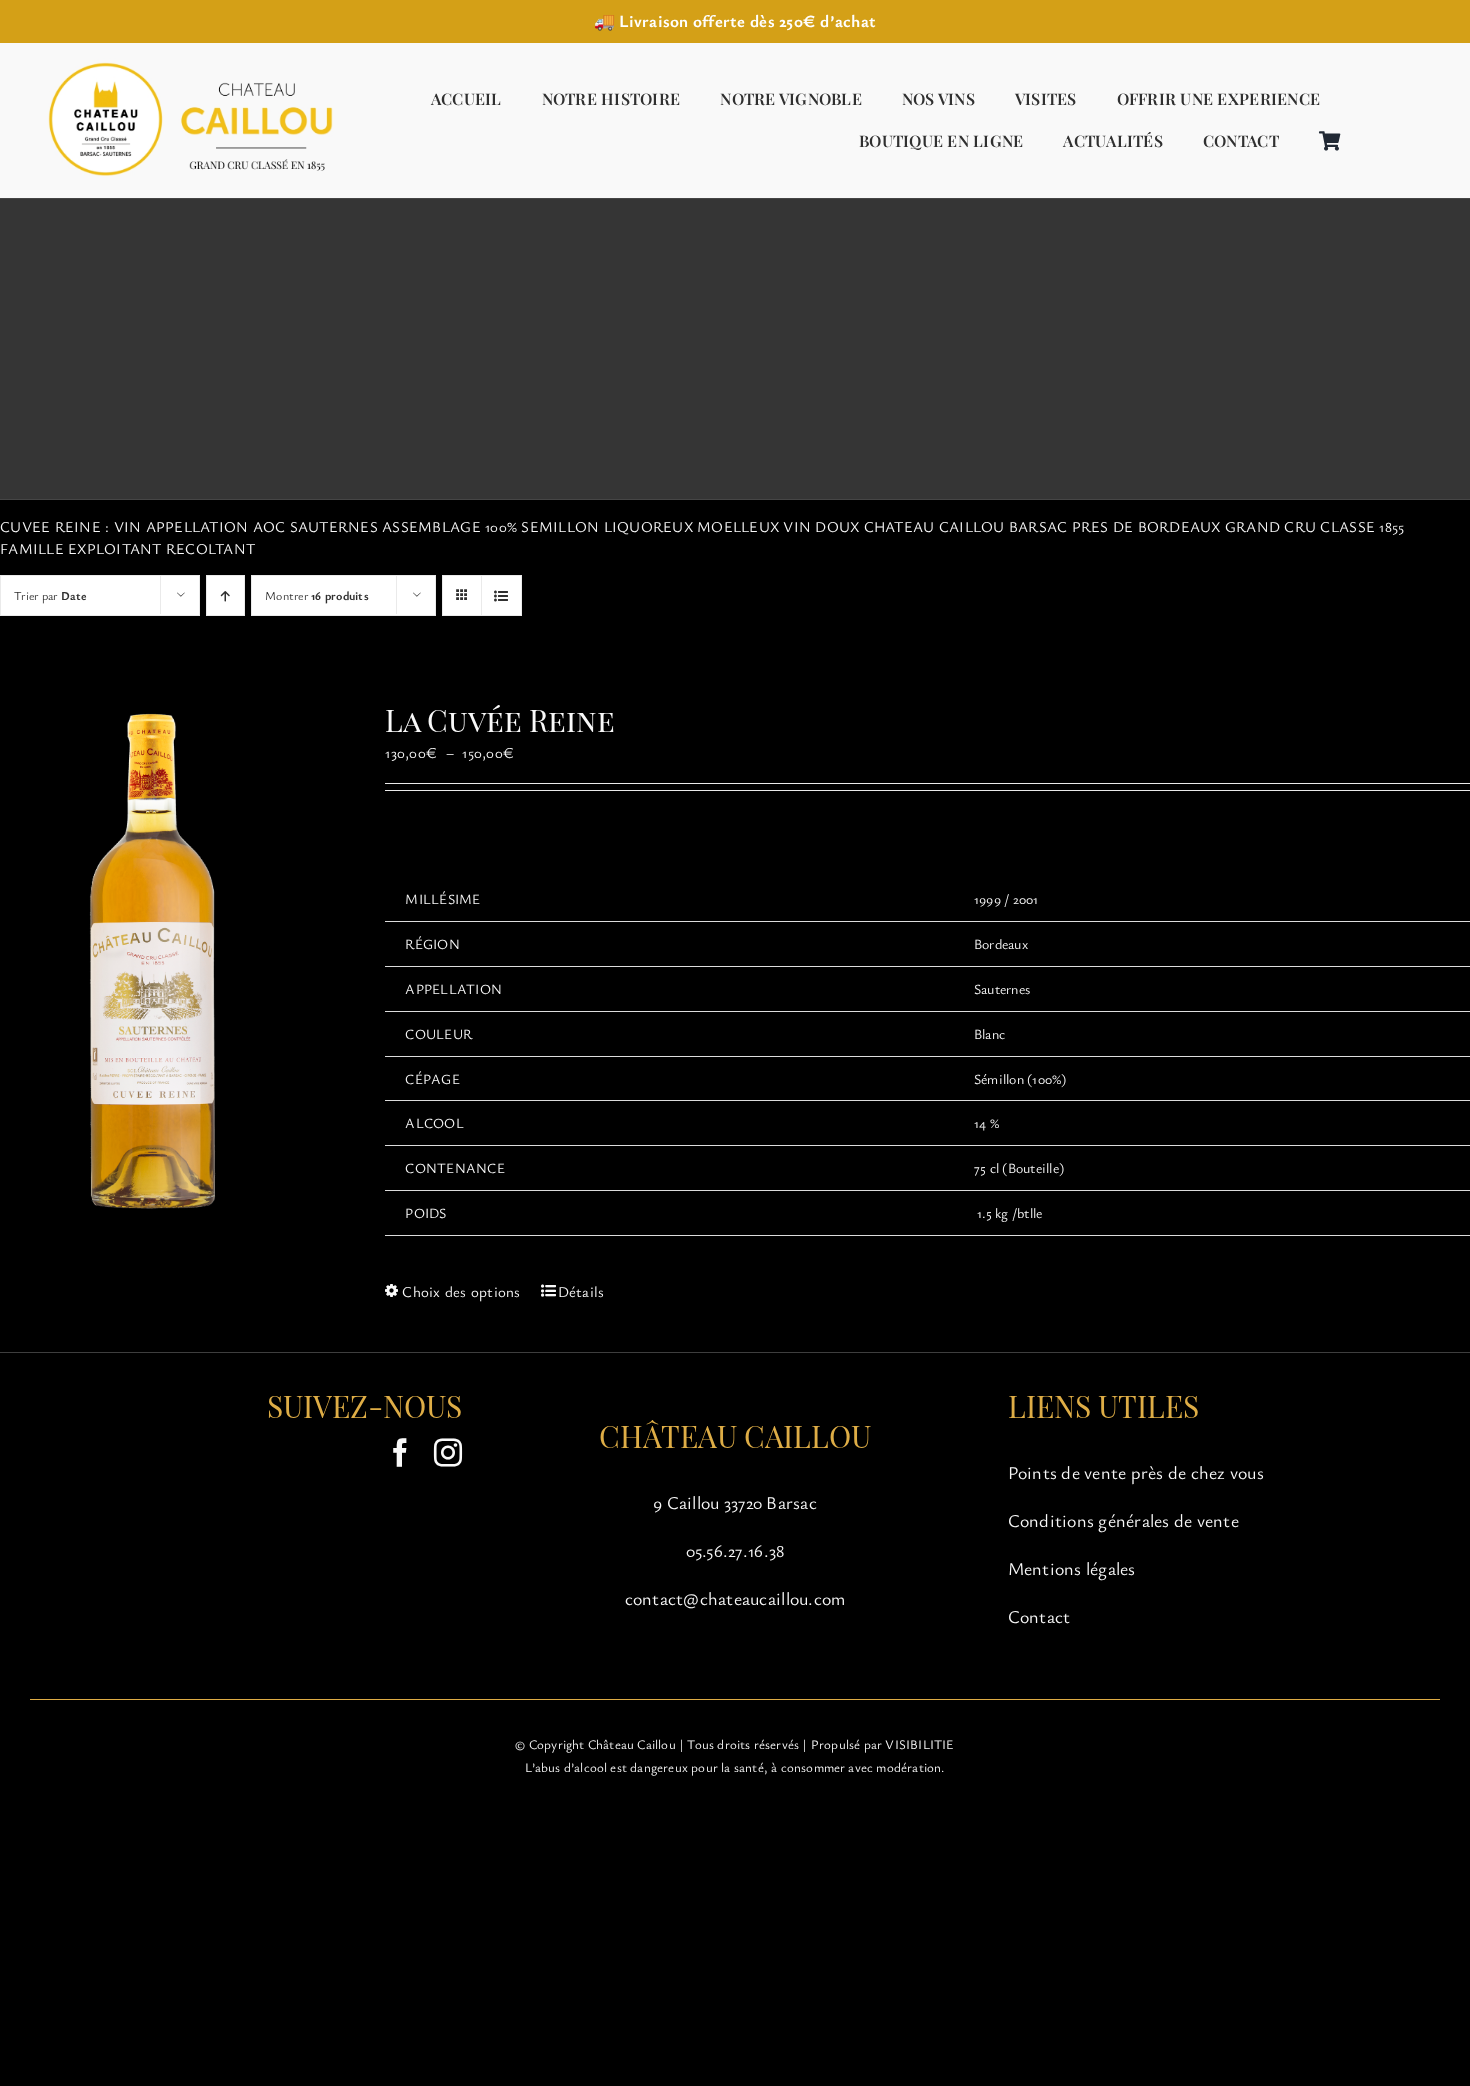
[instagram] (448, 1453)
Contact (1039, 1616)
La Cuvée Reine (500, 720)
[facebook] (400, 1453)
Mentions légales (1072, 1568)
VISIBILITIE (919, 1744)
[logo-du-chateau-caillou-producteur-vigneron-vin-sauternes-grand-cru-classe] (185, 65)
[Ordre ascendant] (225, 595)
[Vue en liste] (501, 595)
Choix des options (461, 1291)
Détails (581, 1291)
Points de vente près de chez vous (1136, 1472)
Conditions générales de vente (1123, 1520)
